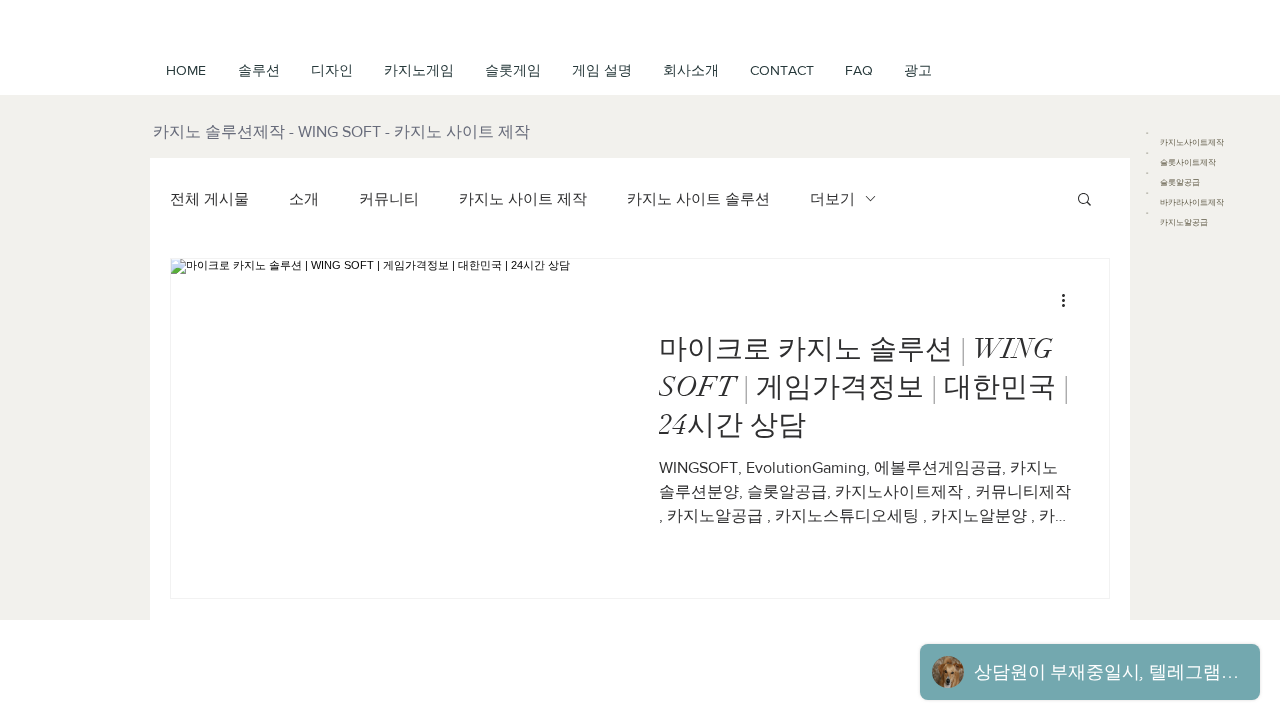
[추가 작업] (1070, 300)
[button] (601, 70)
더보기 (832, 198)
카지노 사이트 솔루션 (698, 198)
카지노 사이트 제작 (523, 198)
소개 (304, 198)
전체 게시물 (209, 198)
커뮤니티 (389, 198)
